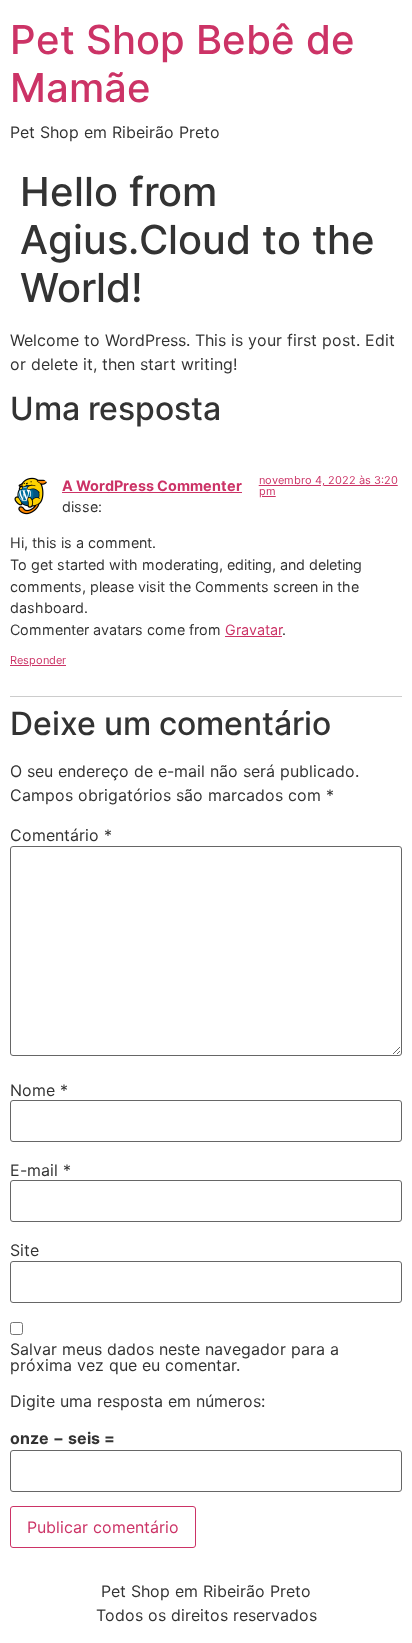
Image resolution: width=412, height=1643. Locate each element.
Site (24, 1250)
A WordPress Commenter (152, 485)
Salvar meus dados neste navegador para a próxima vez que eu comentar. (174, 1357)
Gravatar (253, 629)
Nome (39, 1090)
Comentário (61, 835)
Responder (38, 660)
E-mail (40, 1170)
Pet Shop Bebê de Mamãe (182, 63)
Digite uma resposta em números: (137, 1401)
